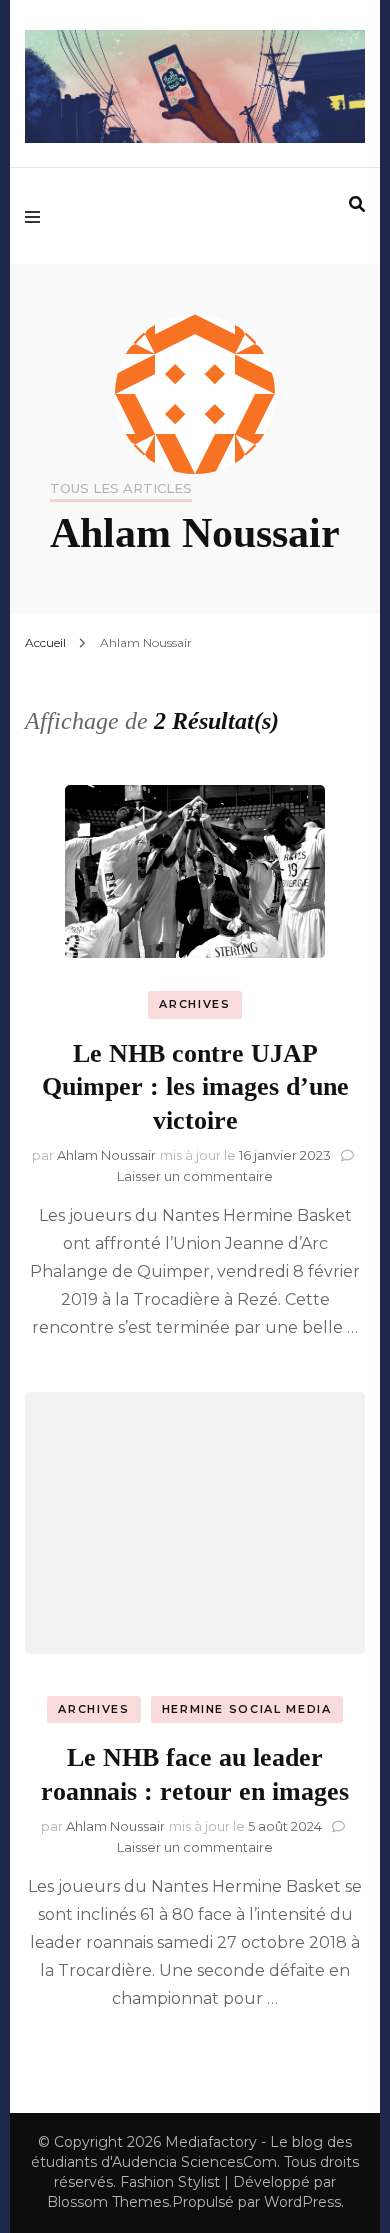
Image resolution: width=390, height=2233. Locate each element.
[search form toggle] (357, 204)
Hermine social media (247, 1709)
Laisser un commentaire (195, 1176)
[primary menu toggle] (37, 216)
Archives (194, 1004)
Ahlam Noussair (106, 1155)
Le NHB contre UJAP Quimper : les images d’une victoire (195, 1087)
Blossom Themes (108, 2202)
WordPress (302, 2202)
